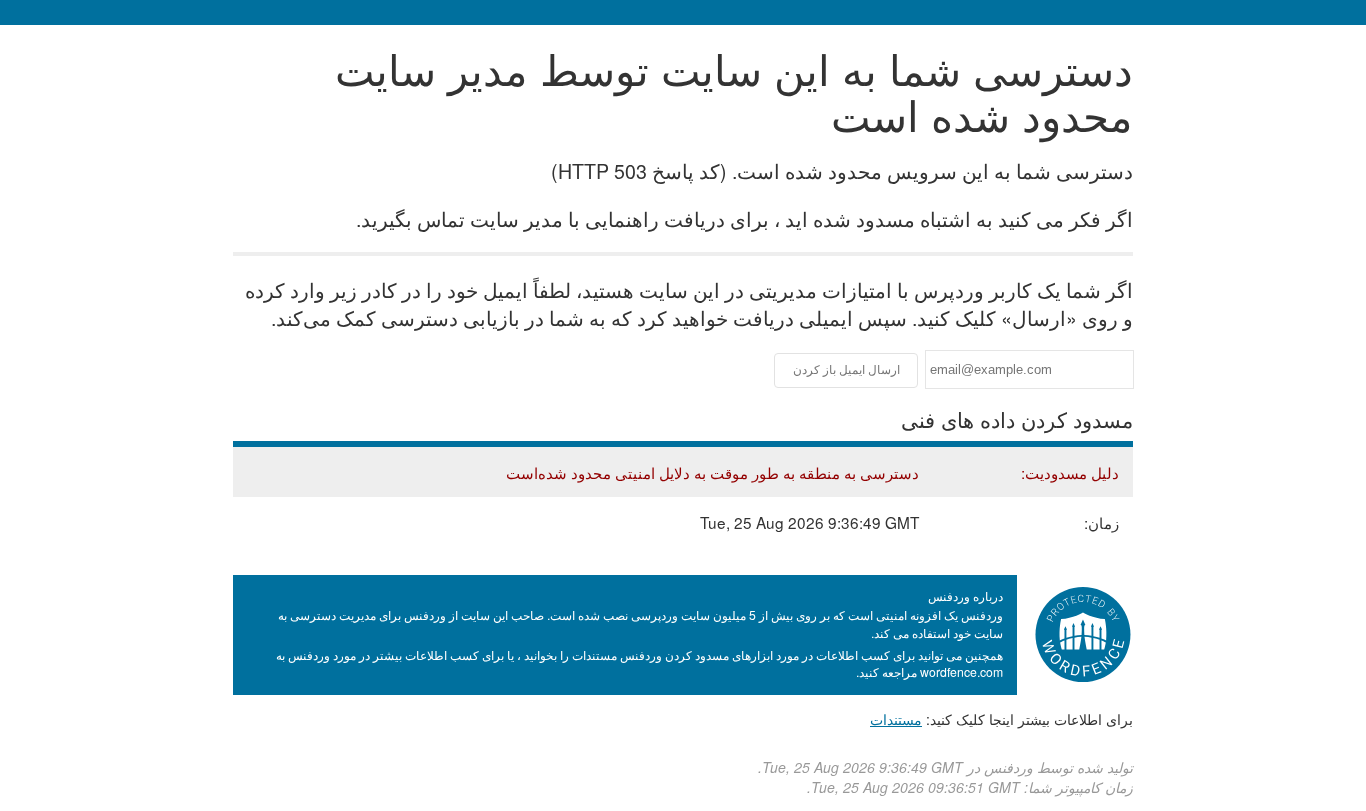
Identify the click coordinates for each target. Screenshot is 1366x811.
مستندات (896, 719)
